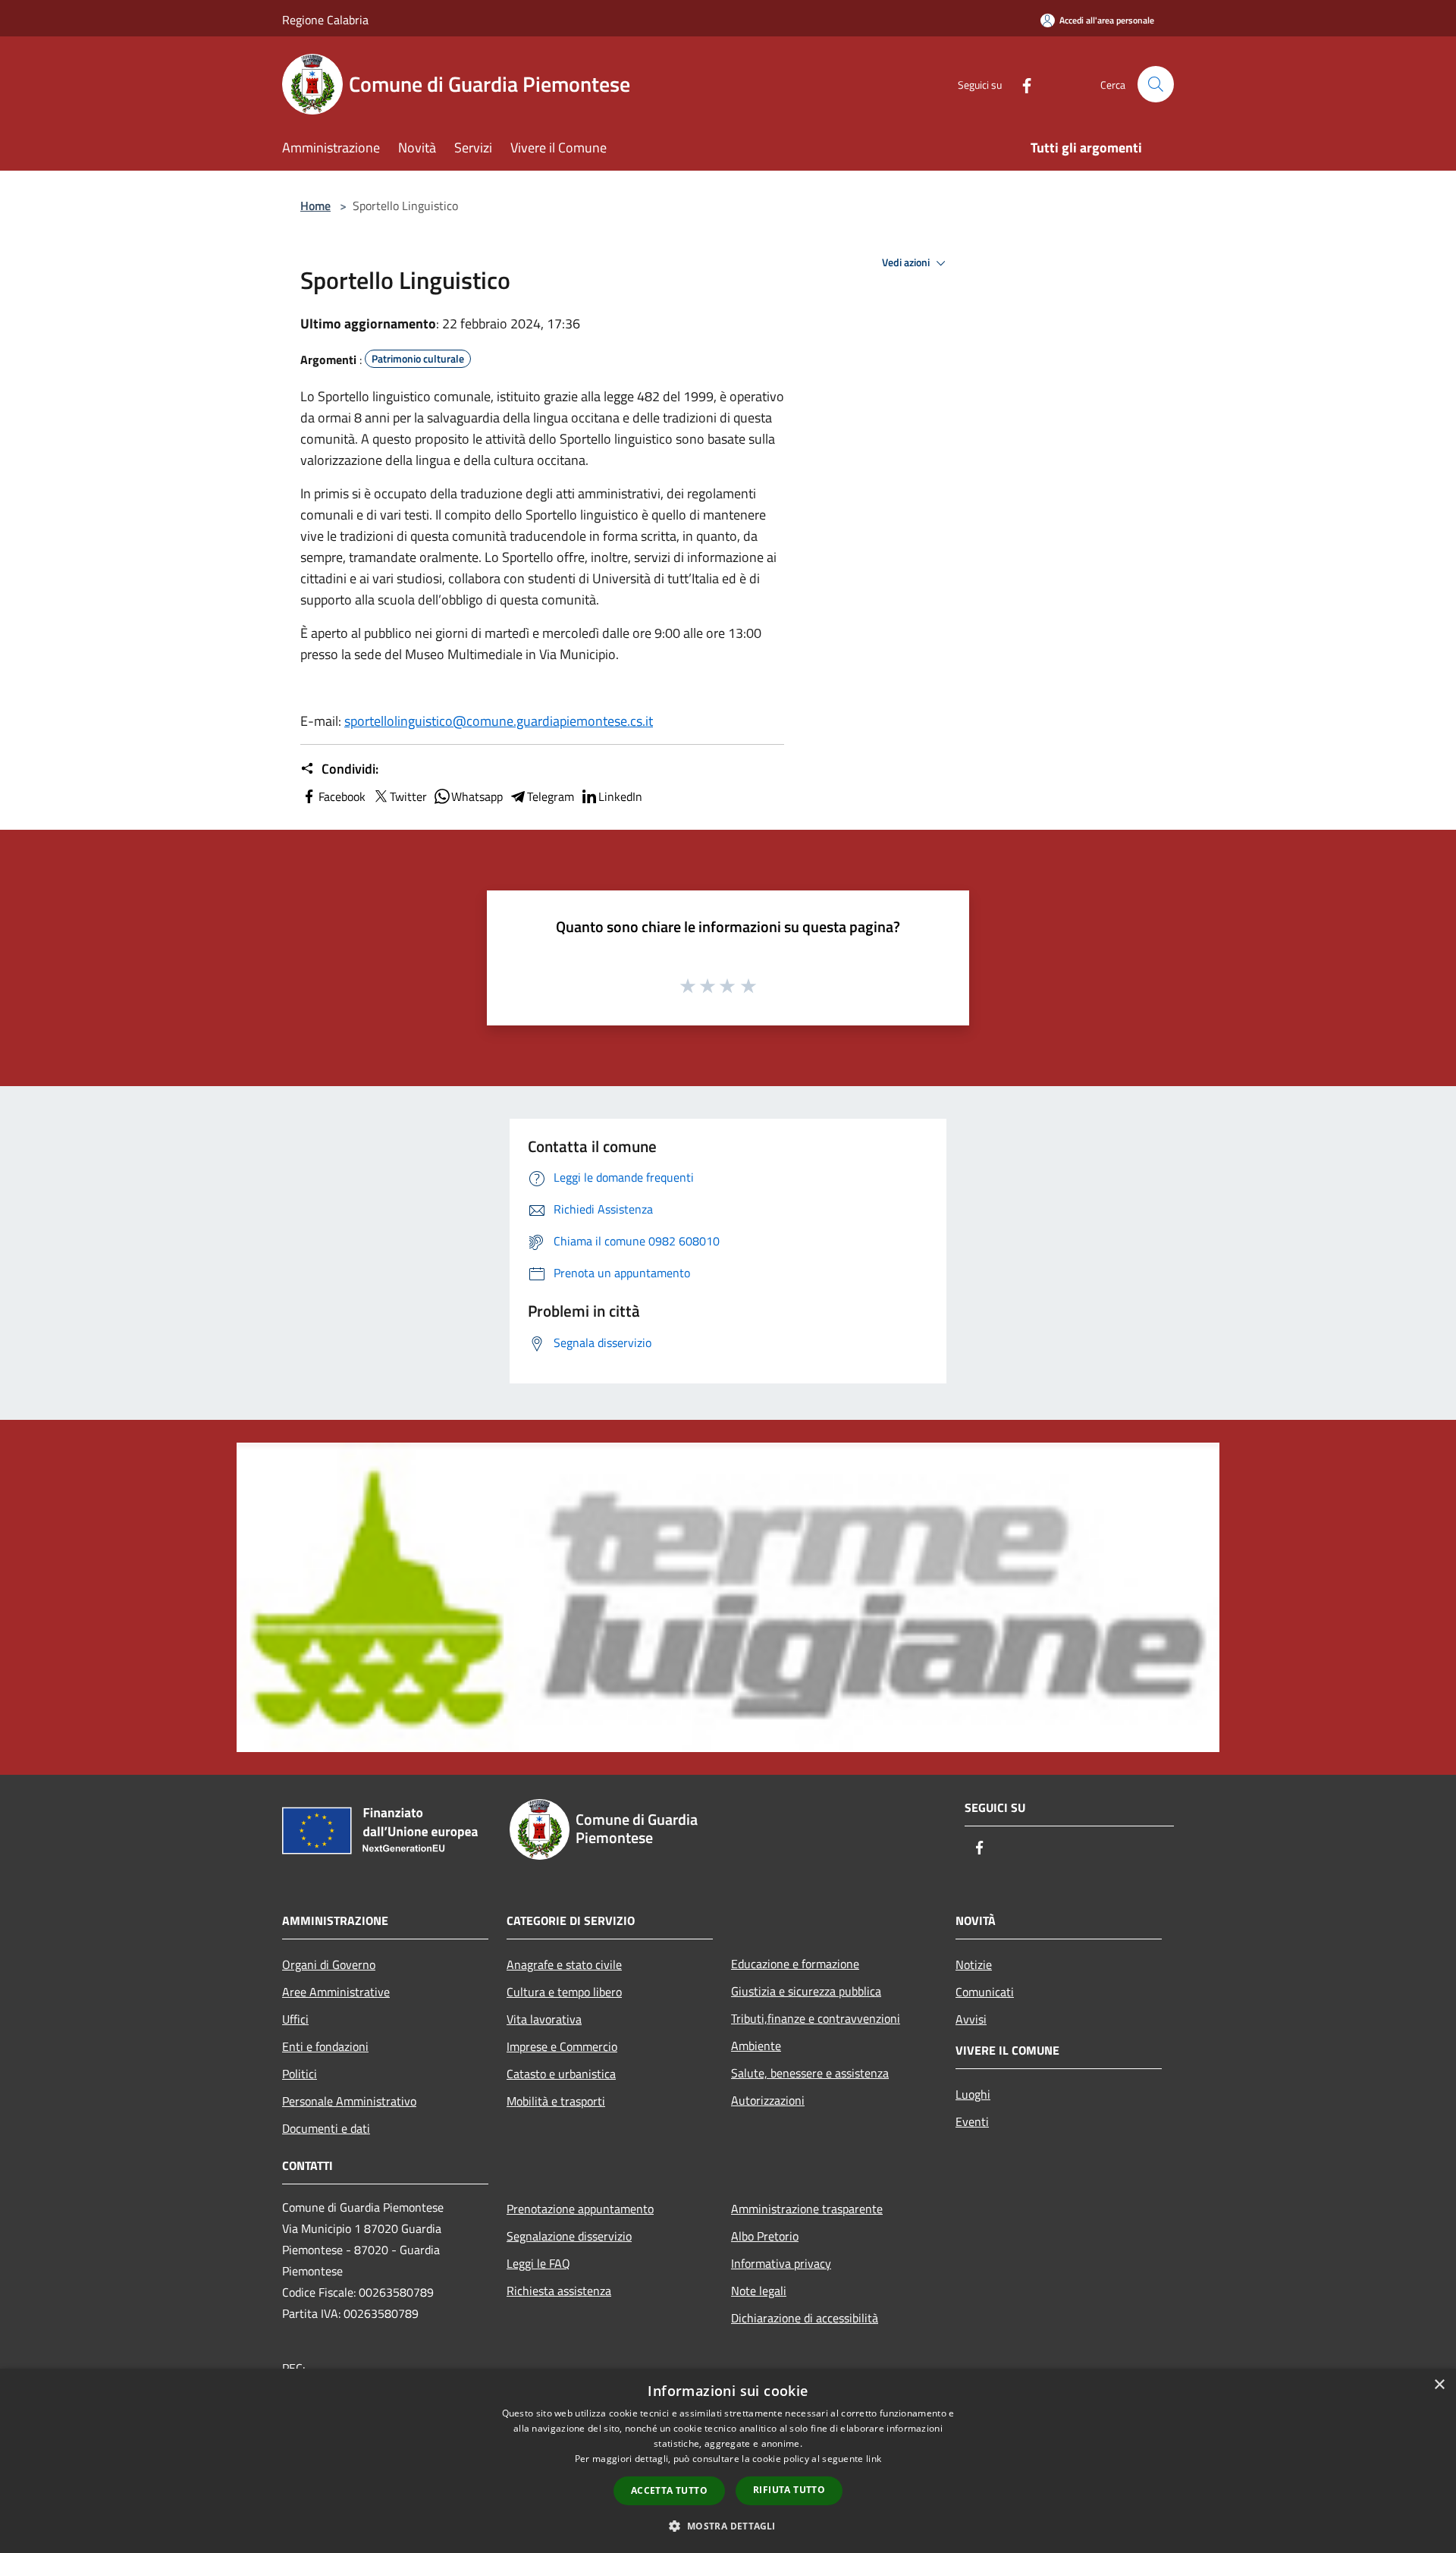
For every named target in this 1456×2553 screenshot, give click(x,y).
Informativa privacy (781, 2263)
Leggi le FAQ (538, 2263)
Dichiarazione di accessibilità (805, 2318)
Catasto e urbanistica (561, 2074)
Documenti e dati (326, 2128)
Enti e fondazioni (325, 2046)
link (874, 2459)
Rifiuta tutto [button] (789, 2490)
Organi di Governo (329, 1964)
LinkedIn (620, 796)
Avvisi (971, 2019)
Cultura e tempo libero (564, 1992)
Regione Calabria (325, 20)
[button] (728, 2526)
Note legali (759, 2291)
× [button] (1439, 2385)
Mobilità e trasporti (556, 2101)
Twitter (408, 796)
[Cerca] (1156, 84)
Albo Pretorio (765, 2236)
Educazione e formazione (795, 1964)
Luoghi (973, 2094)
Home (315, 206)
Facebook (342, 796)
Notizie (974, 1964)
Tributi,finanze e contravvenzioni (816, 2018)
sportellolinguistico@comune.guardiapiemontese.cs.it (499, 721)
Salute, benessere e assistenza (810, 2073)
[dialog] (728, 2461)
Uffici (295, 2019)
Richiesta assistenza (559, 2291)
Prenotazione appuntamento (580, 2209)
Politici (300, 2074)
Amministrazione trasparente (807, 2209)
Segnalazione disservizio (569, 2236)
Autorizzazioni (768, 2100)
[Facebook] (1021, 84)
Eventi (972, 2121)
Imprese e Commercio (562, 2046)
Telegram (551, 796)
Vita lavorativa (544, 2019)
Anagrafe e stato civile (564, 1964)
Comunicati (985, 1992)
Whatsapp (477, 796)
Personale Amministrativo (349, 2101)
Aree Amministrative (336, 1992)
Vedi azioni (907, 262)
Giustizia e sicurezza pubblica (806, 1991)
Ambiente (756, 2046)
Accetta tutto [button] (669, 2490)
